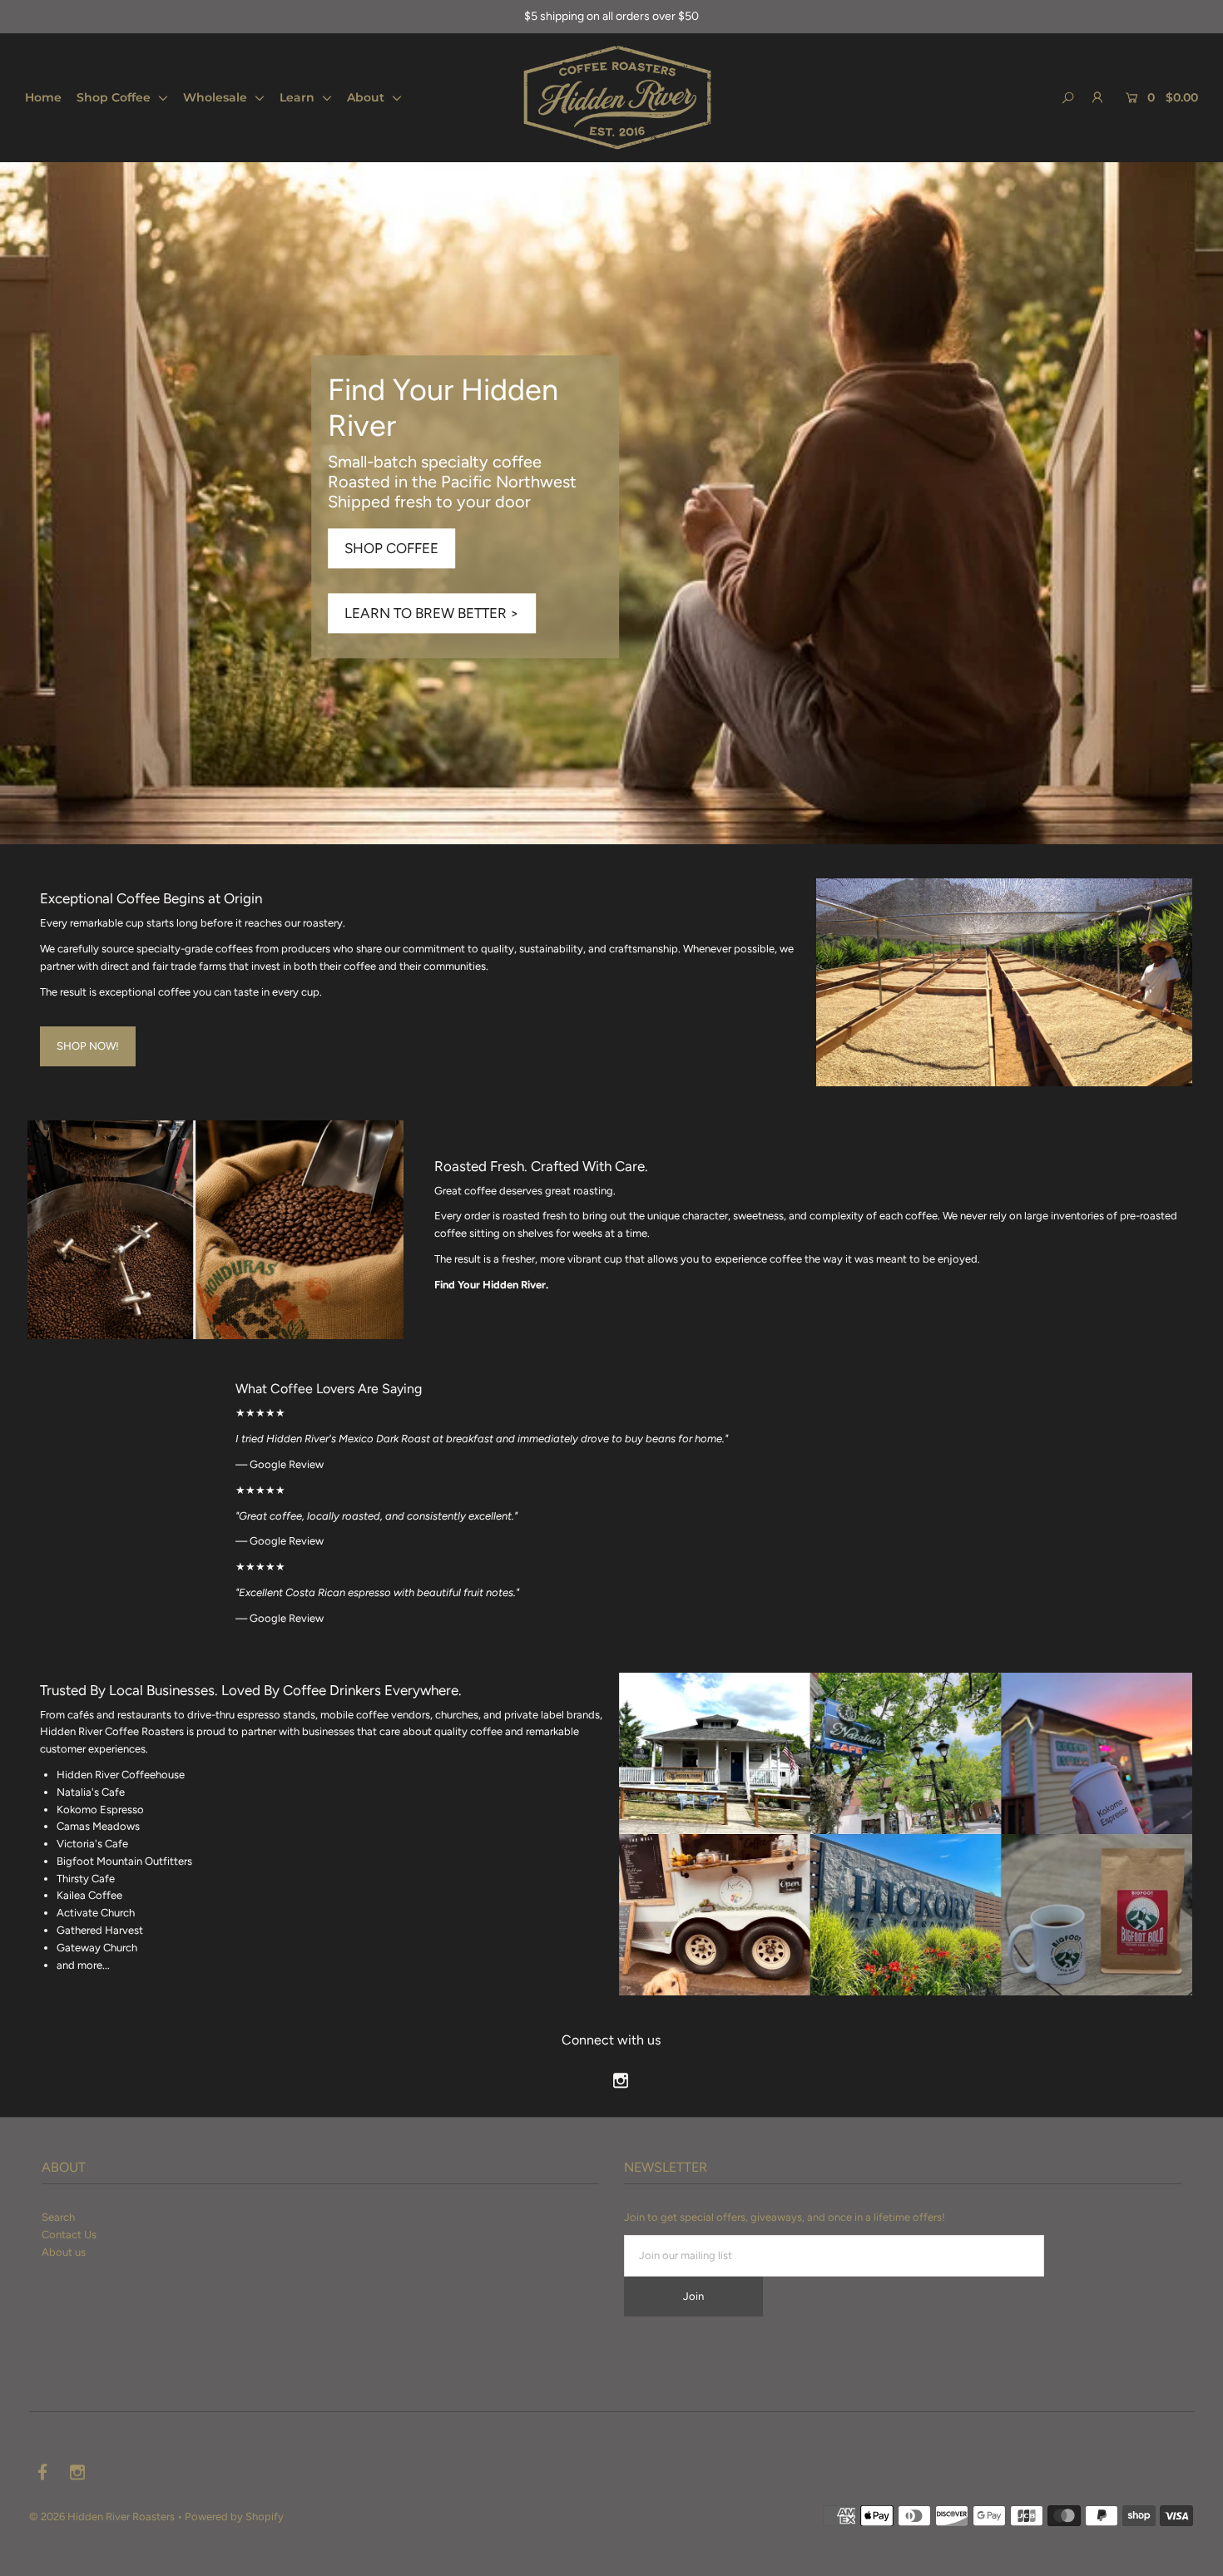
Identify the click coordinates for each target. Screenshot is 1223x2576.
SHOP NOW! (88, 1046)
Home (43, 97)
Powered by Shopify (234, 2517)
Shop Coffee (115, 97)
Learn (299, 97)
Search (58, 2217)
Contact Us (69, 2235)
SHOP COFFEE (391, 549)
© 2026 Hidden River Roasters (102, 2517)
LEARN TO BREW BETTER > (432, 614)
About (367, 97)
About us (64, 2252)
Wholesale (217, 97)
